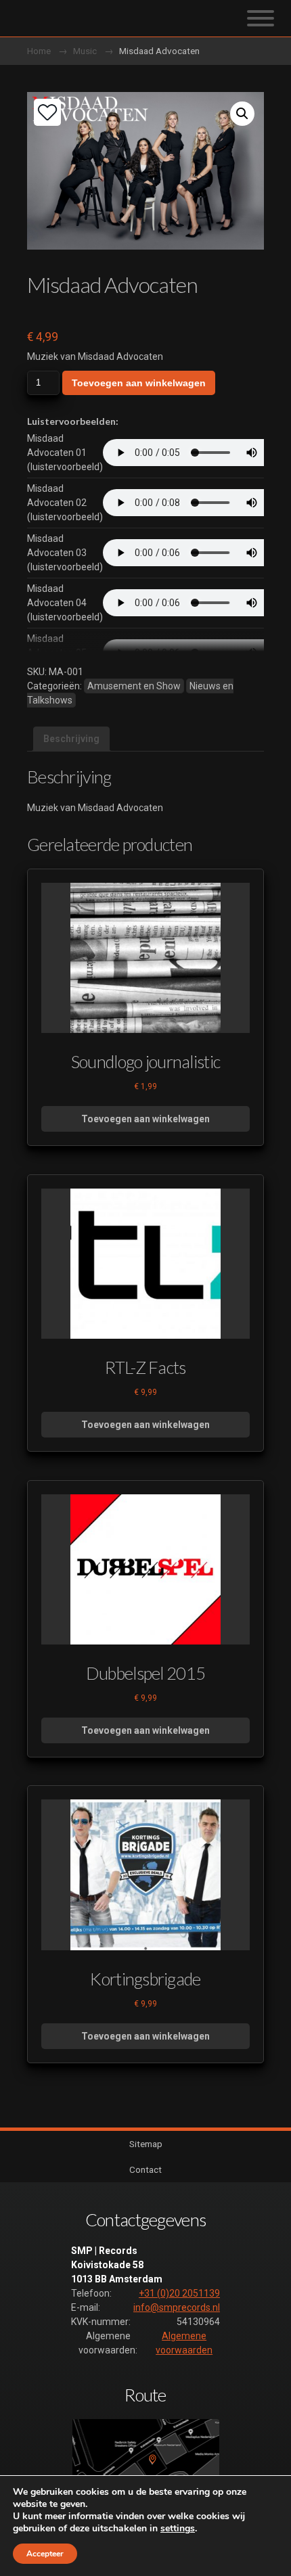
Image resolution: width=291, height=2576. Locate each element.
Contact (145, 2169)
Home (39, 51)
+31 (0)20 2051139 (179, 2293)
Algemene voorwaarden (184, 2343)
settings (178, 2529)
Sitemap (146, 2144)
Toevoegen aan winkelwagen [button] (145, 1119)
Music (85, 51)
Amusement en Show (134, 686)
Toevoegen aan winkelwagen (139, 383)
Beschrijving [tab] (71, 739)
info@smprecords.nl (177, 2307)
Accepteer (45, 2554)
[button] (242, 114)
